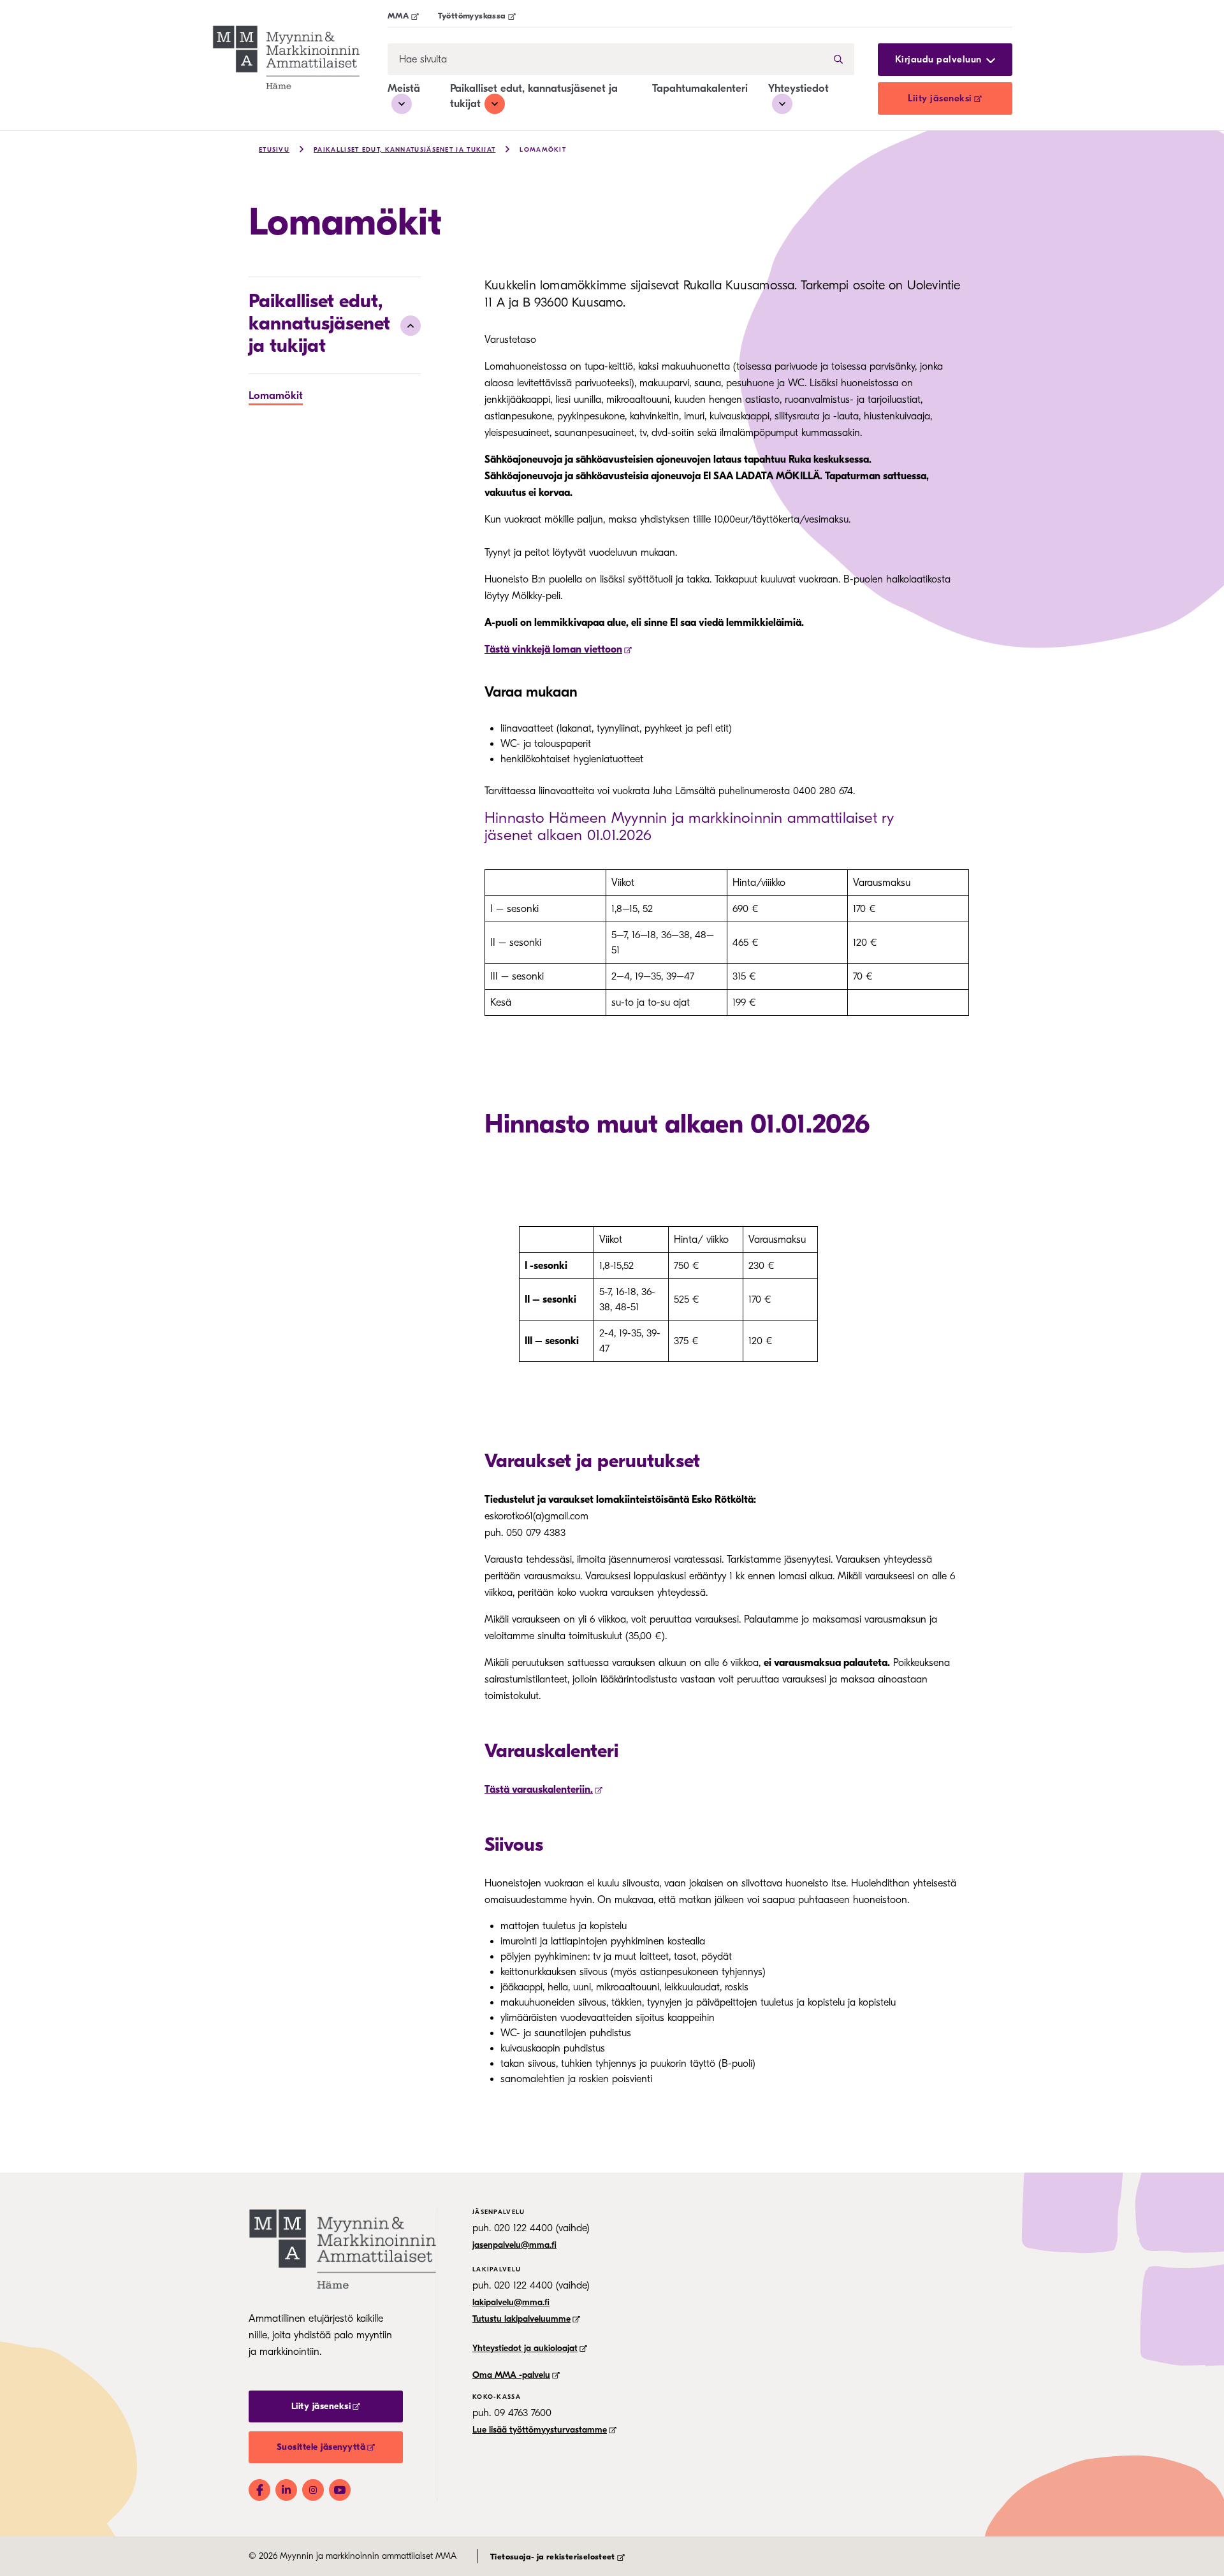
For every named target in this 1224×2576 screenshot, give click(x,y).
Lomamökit (543, 150)
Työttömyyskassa (472, 16)
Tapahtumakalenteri (700, 88)
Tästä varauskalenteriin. (539, 1790)
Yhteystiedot (798, 88)
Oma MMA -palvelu (511, 2375)
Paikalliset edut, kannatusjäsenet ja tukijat (404, 150)
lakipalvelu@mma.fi (511, 2302)
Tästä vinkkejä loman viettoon (553, 649)
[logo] (300, 57)
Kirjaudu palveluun (938, 60)
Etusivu (274, 150)
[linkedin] (286, 2490)
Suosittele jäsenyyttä (321, 2447)
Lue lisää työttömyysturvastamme (540, 2430)
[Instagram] (313, 2490)
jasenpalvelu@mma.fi (514, 2245)
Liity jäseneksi (940, 98)
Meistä (404, 88)
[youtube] (340, 2490)
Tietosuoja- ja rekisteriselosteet (553, 2557)
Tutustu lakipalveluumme (521, 2319)
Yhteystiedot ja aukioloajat (525, 2348)
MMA (398, 16)
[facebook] (259, 2490)
